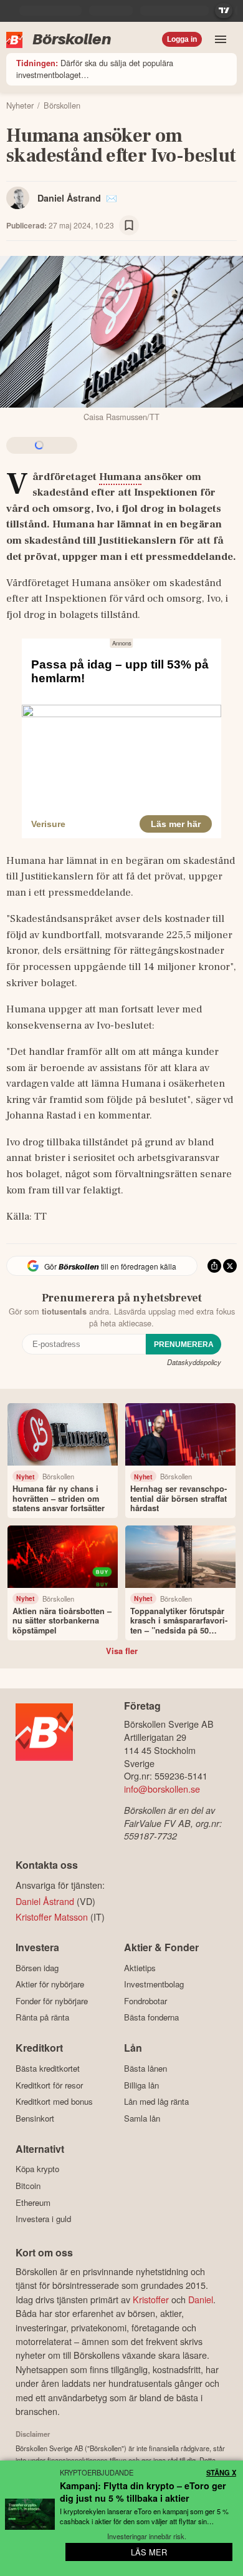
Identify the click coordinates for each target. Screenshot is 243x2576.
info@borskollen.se (162, 1789)
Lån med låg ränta (156, 2102)
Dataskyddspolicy (194, 1362)
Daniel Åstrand (69, 198)
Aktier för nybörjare (50, 1984)
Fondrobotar (145, 2001)
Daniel (201, 2299)
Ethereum (33, 2202)
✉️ (112, 198)
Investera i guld (43, 2219)
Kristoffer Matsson (52, 1917)
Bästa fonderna (151, 2017)
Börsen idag (37, 1968)
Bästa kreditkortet (48, 2068)
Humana (120, 477)
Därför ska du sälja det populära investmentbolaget (95, 69)
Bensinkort (35, 2118)
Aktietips (140, 1968)
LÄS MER (149, 2552)
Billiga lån (141, 2085)
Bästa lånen (145, 2068)
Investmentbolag (154, 1984)
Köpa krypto (37, 2169)
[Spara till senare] (129, 225)
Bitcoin (28, 2186)
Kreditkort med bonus (54, 2102)
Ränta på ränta (42, 2017)
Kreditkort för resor (49, 2085)
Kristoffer (151, 2299)
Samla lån (142, 2118)
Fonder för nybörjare (52, 2001)
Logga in (182, 39)
